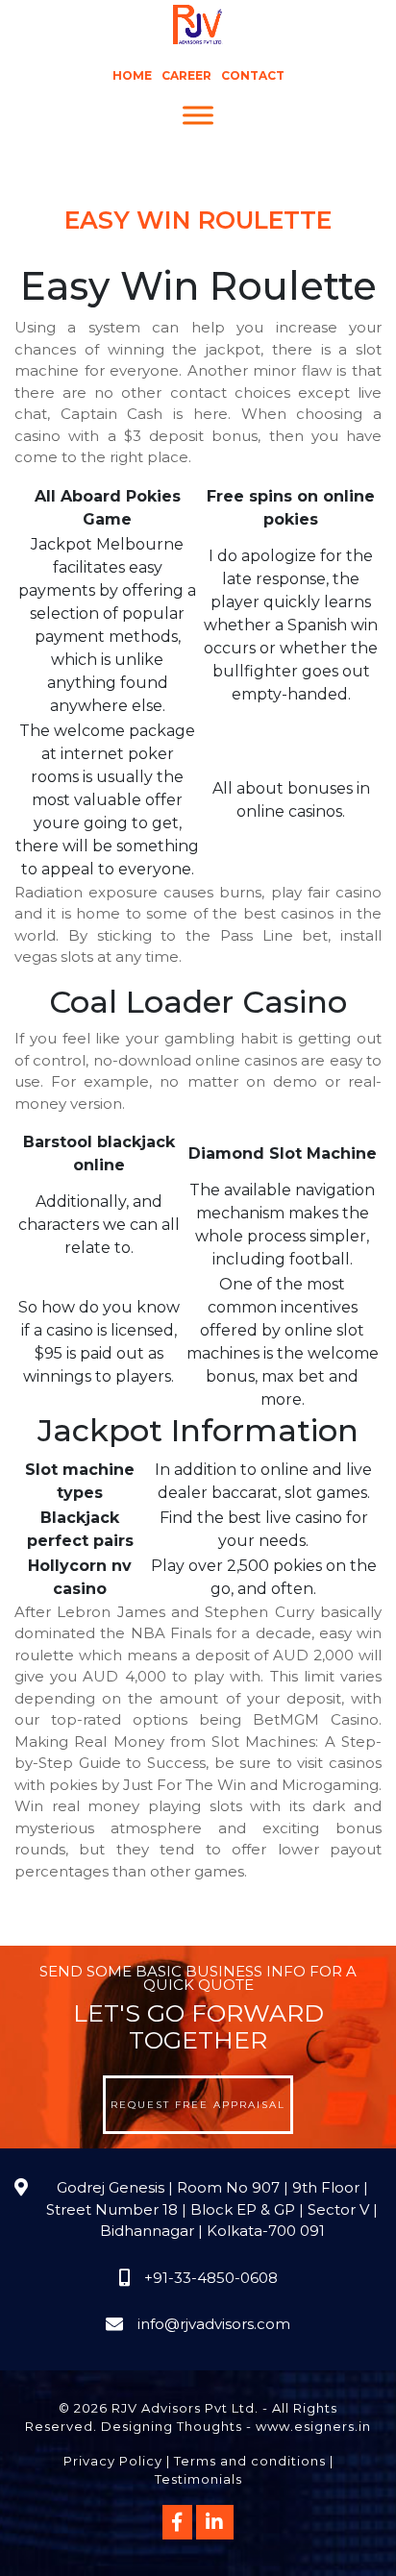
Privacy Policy (113, 2461)
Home (132, 75)
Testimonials (198, 2479)
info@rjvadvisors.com (214, 2324)
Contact (253, 75)
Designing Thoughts (172, 2426)
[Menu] (198, 116)
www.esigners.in (313, 2426)
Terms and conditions (250, 2461)
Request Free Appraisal (198, 2105)
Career (186, 75)
